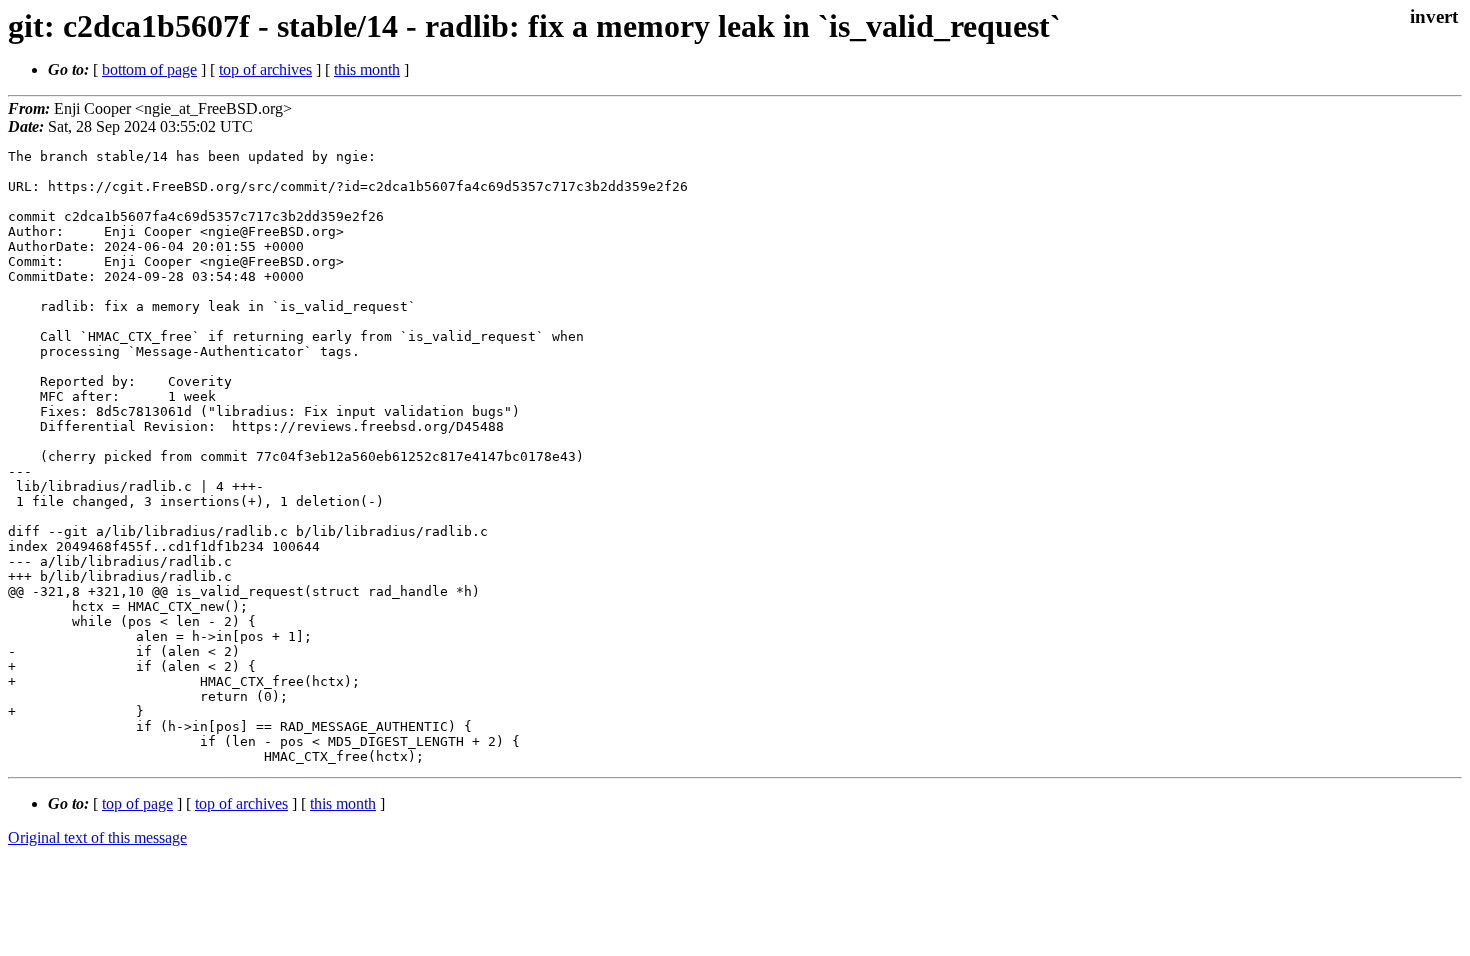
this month (367, 69)
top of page (137, 803)
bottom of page (149, 69)
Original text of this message (97, 837)
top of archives (265, 69)
